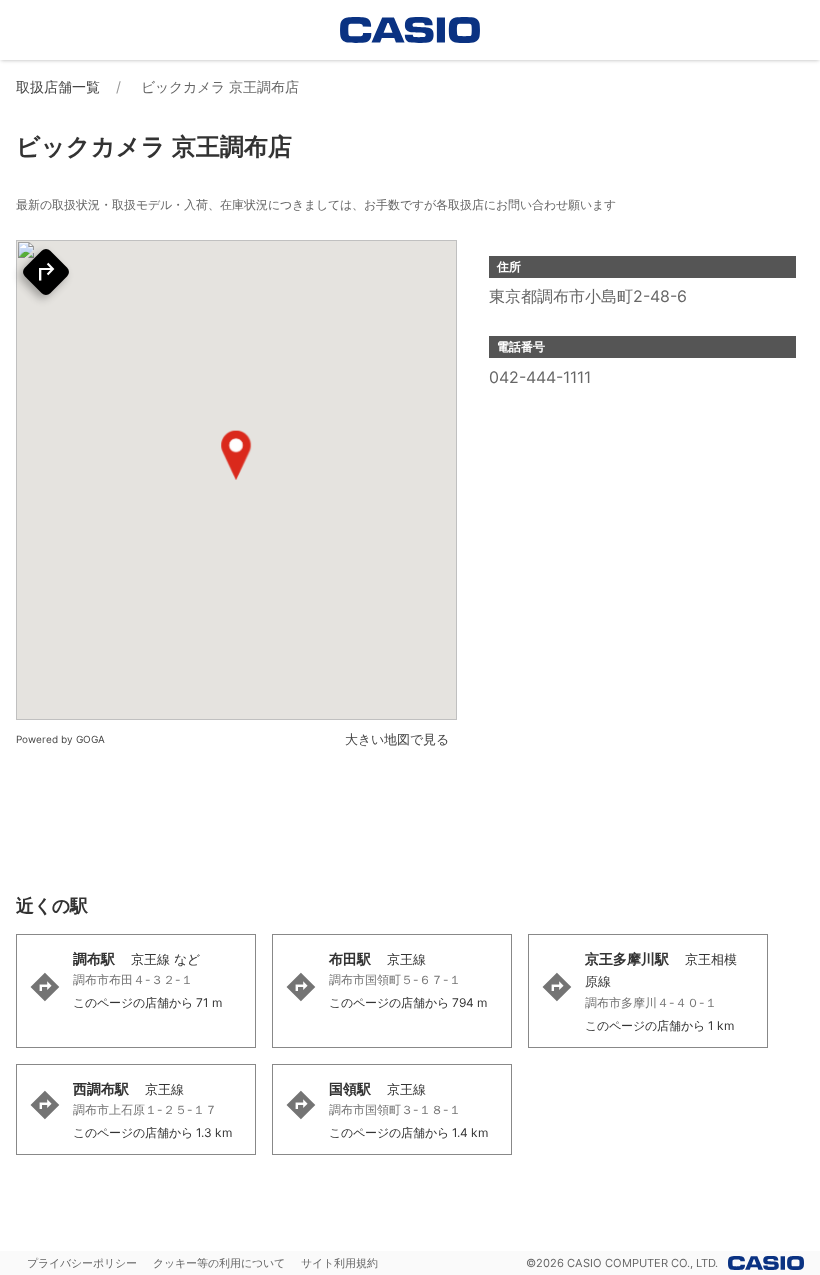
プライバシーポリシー (82, 1263)
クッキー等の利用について (219, 1263)
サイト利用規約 (339, 1263)
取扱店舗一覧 (58, 86)
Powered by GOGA (60, 739)
